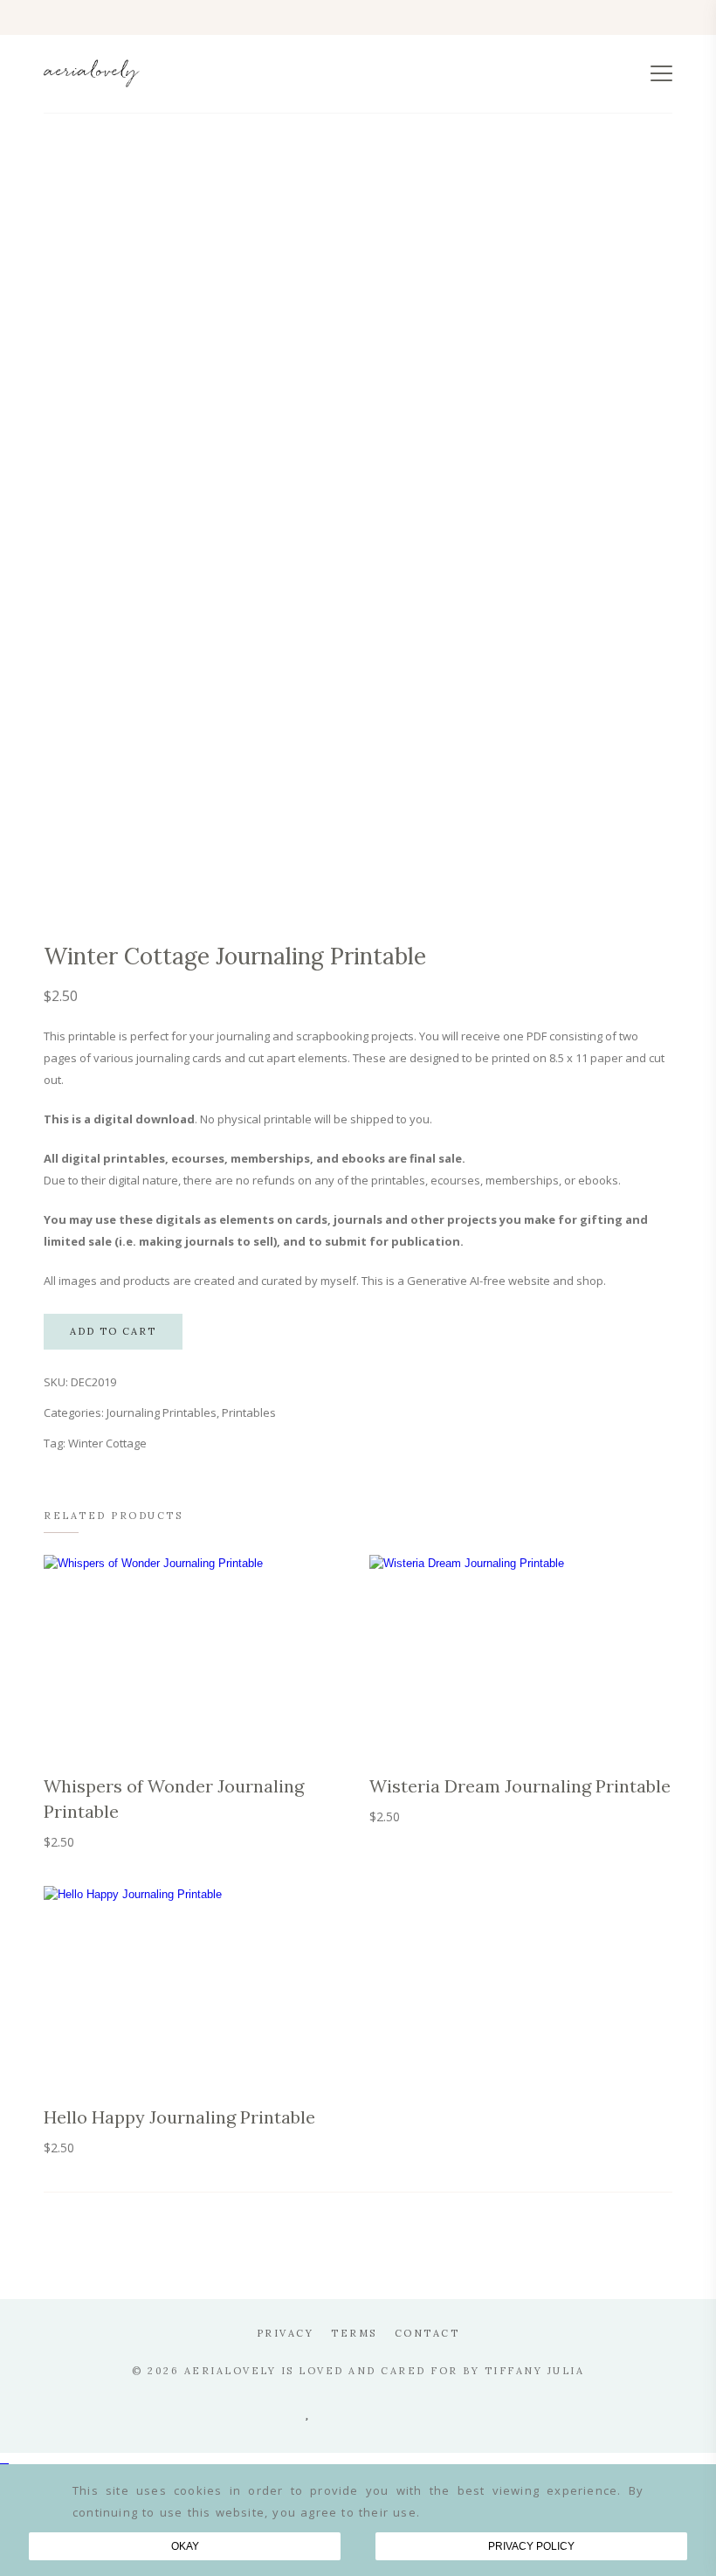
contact (427, 2333)
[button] (358, 2459)
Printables (249, 1412)
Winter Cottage (107, 1443)
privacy (286, 2333)
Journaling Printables (162, 1412)
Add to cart (113, 1331)
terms (354, 2333)
